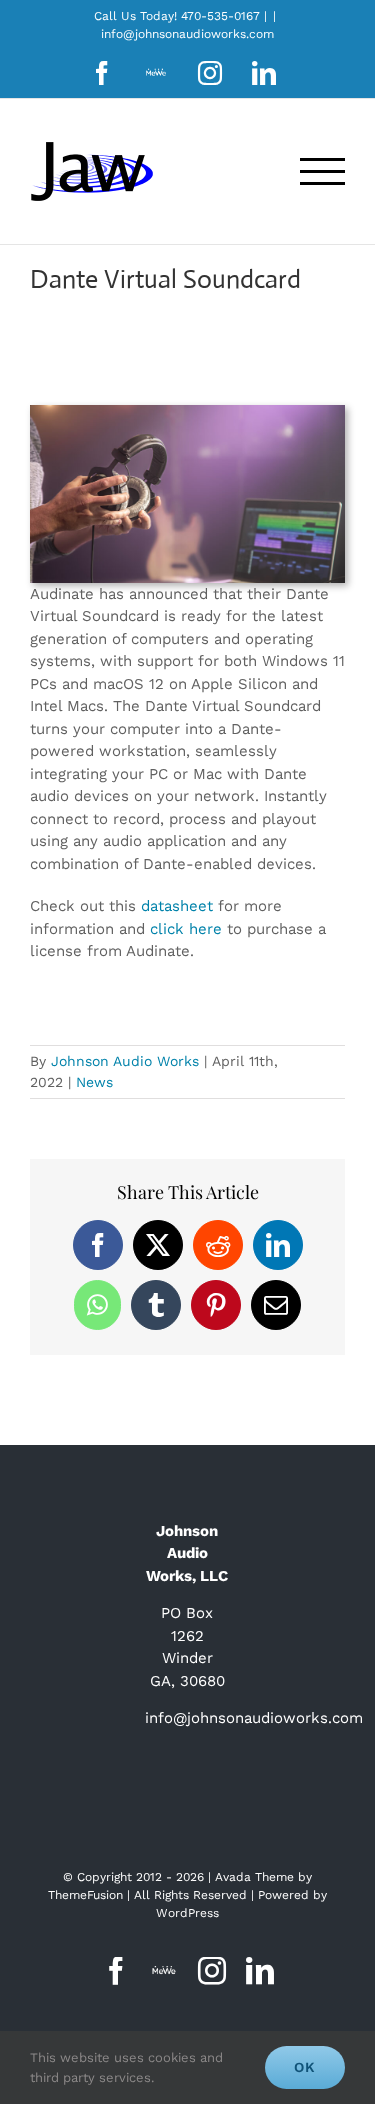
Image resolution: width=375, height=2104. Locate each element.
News (94, 1082)
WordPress (187, 1913)
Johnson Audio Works (125, 1061)
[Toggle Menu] (323, 171)
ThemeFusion (85, 1895)
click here (186, 929)
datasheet (177, 906)
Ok (305, 2067)
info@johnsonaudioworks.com (187, 34)
